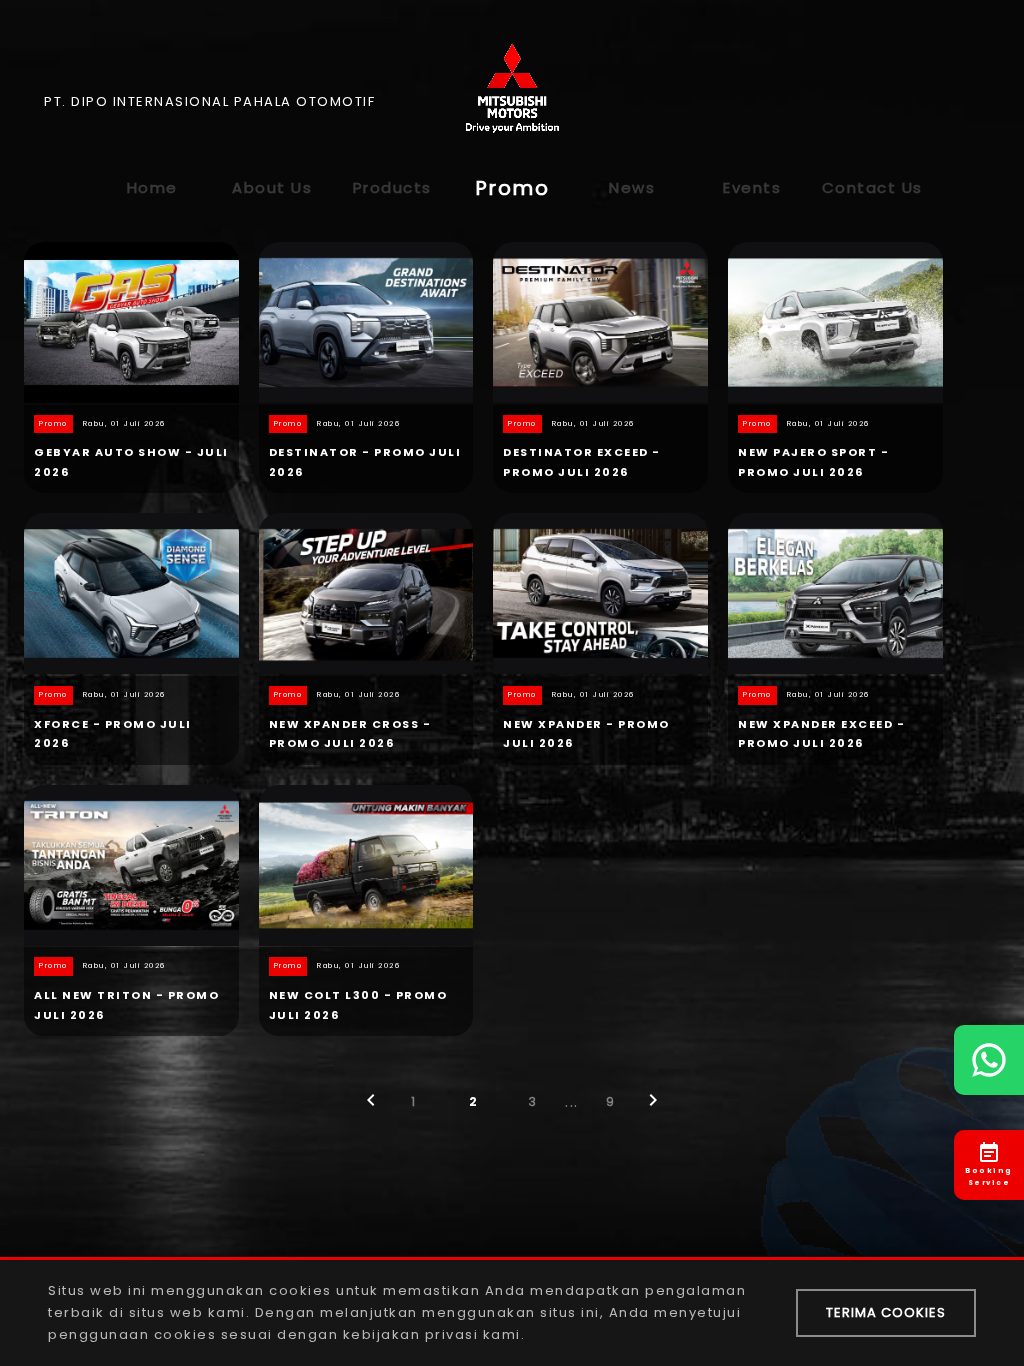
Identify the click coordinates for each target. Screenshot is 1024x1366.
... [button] (572, 1101)
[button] (371, 1106)
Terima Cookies (886, 1312)
